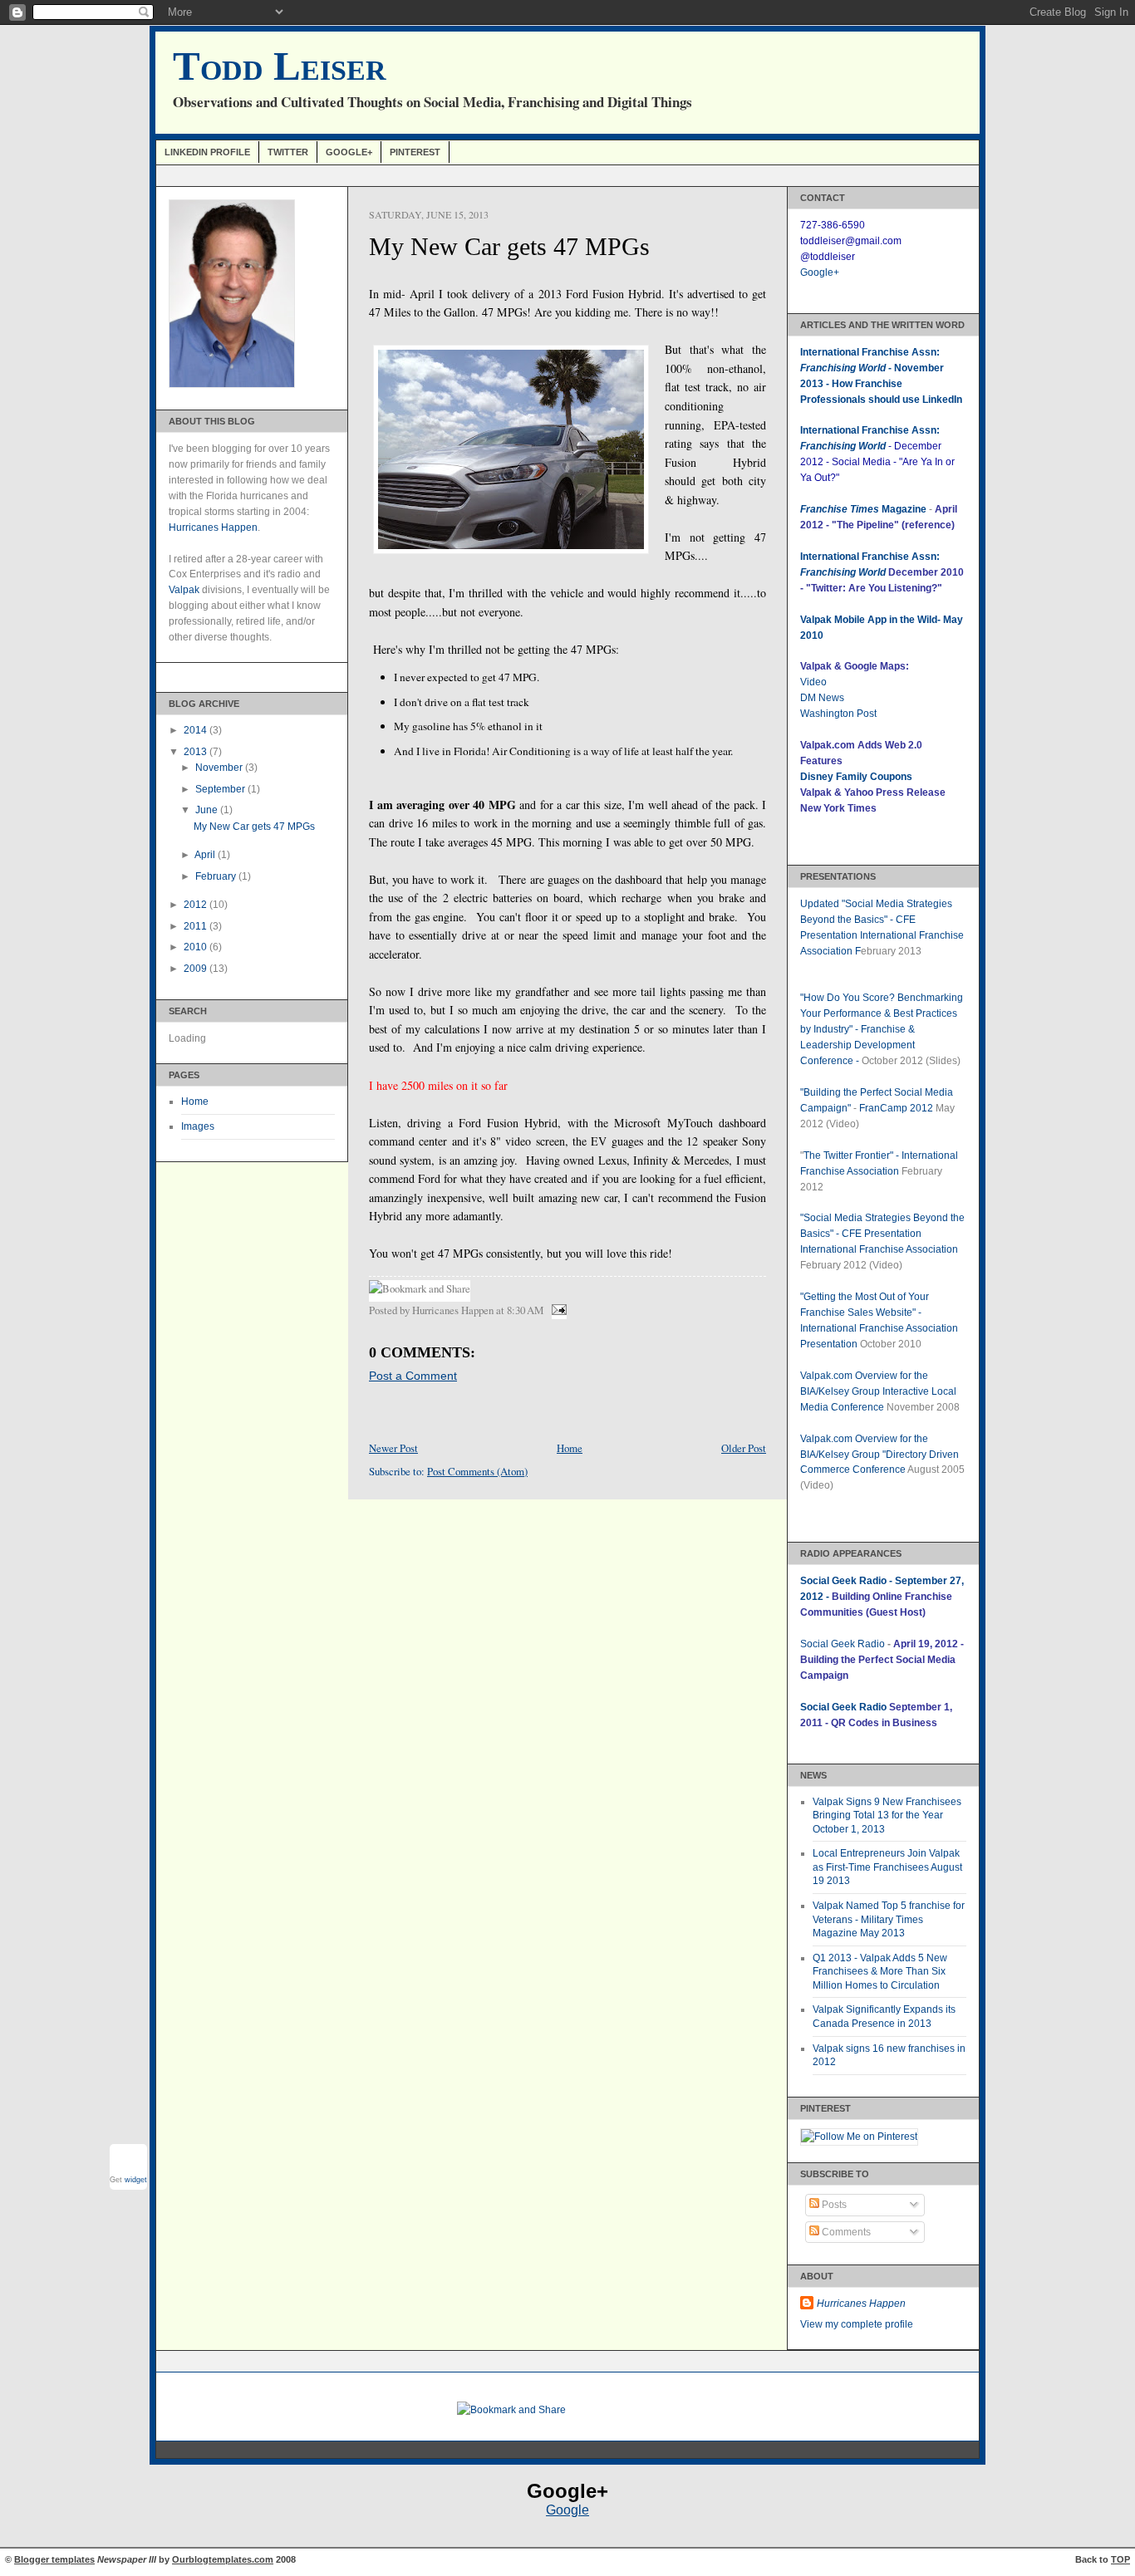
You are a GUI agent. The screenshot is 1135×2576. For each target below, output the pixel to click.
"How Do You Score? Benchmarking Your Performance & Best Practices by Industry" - (882, 1013)
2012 (197, 905)
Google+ (349, 152)
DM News (822, 698)
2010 (197, 947)
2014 (197, 730)
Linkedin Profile (207, 152)
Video (813, 682)
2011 (197, 926)
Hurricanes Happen (213, 527)
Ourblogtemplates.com (223, 2559)
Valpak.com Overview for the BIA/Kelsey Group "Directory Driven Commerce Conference (880, 1455)
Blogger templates (54, 2559)
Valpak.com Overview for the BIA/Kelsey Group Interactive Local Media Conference (878, 1391)
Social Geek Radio (843, 1644)
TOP (1120, 2559)
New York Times (838, 808)
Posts (833, 2205)
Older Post (744, 1448)
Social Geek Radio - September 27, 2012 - (882, 1597)
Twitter (288, 152)
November (220, 768)
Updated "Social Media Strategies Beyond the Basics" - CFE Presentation (876, 920)
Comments (845, 2232)
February (217, 876)
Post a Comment (413, 1376)
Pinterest (415, 152)
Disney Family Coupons (856, 777)
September (221, 789)
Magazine (863, 509)
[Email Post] (557, 1310)
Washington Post (838, 714)
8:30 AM (526, 1310)
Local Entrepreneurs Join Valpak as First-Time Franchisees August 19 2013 (887, 1867)
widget (136, 2180)
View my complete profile (857, 2324)
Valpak (184, 590)
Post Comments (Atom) (477, 1471)
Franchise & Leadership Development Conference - (857, 1045)
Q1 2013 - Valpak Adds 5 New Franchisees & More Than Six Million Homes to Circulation (880, 1972)
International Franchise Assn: (870, 557)
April (206, 855)
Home (195, 1102)
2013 (197, 752)
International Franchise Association (879, 1249)
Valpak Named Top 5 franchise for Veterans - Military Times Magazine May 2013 (889, 1919)
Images (198, 1126)
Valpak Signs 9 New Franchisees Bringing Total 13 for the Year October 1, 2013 (887, 1815)
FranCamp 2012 (896, 1108)
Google (567, 2510)
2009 (197, 969)
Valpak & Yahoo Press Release (873, 792)
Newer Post (393, 1448)
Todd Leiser (280, 66)
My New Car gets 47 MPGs (254, 827)
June (208, 810)
